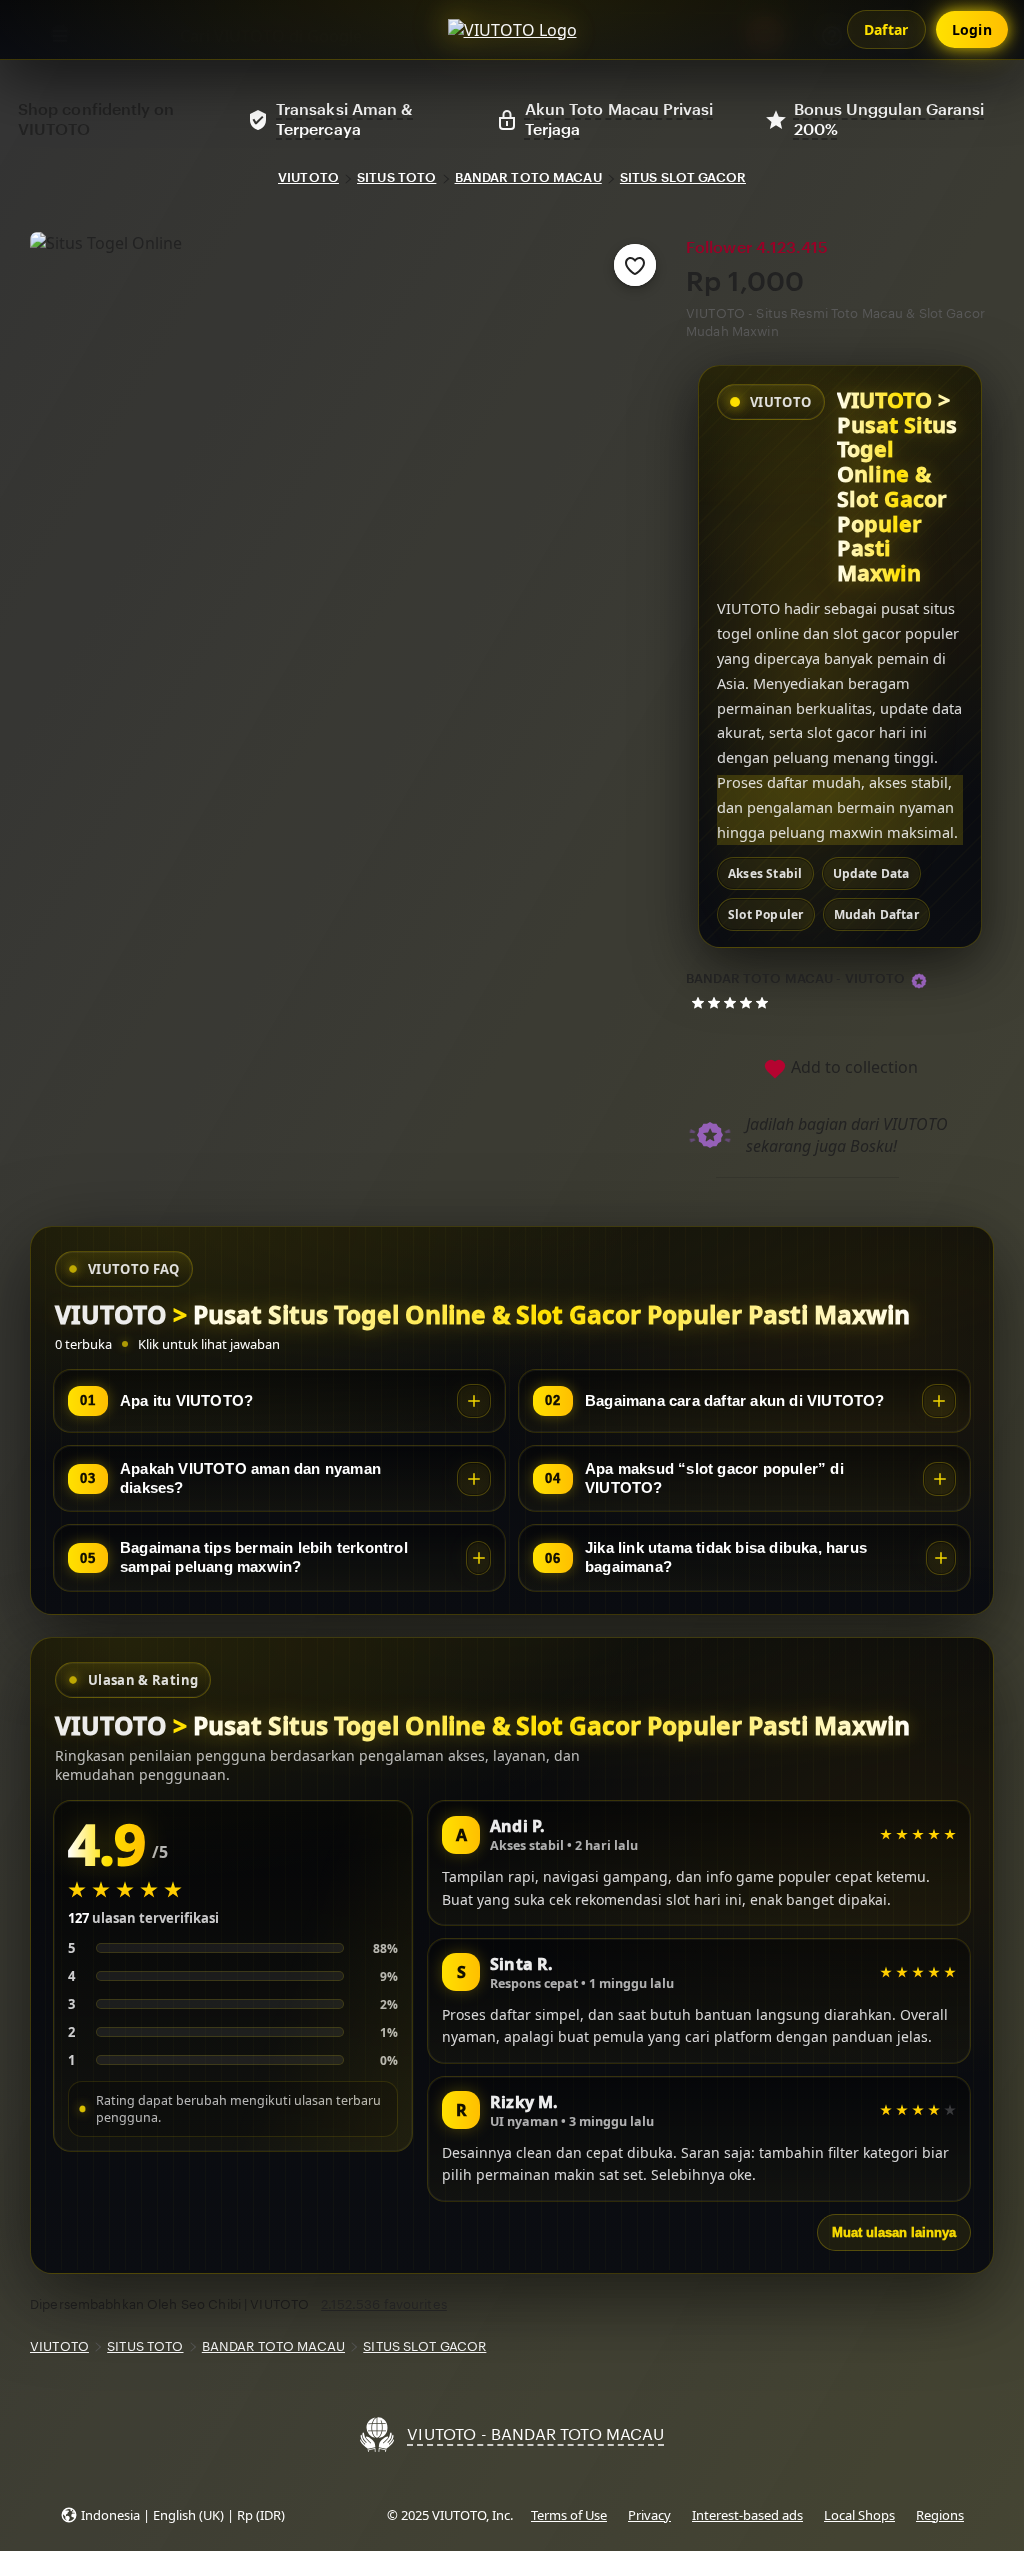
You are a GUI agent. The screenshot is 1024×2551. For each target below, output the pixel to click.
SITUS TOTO (396, 177)
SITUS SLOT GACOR (683, 177)
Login (972, 29)
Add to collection (852, 1067)
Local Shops (859, 2515)
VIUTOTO (308, 177)
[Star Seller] (919, 981)
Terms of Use (569, 2515)
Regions (940, 2515)
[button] (172, 2515)
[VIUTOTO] (512, 30)
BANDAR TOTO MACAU (528, 177)
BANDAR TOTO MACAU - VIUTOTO (796, 978)
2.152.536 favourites (384, 2304)
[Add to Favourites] (635, 265)
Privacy (649, 2515)
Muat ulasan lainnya (894, 2232)
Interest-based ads (747, 2515)
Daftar (886, 29)
